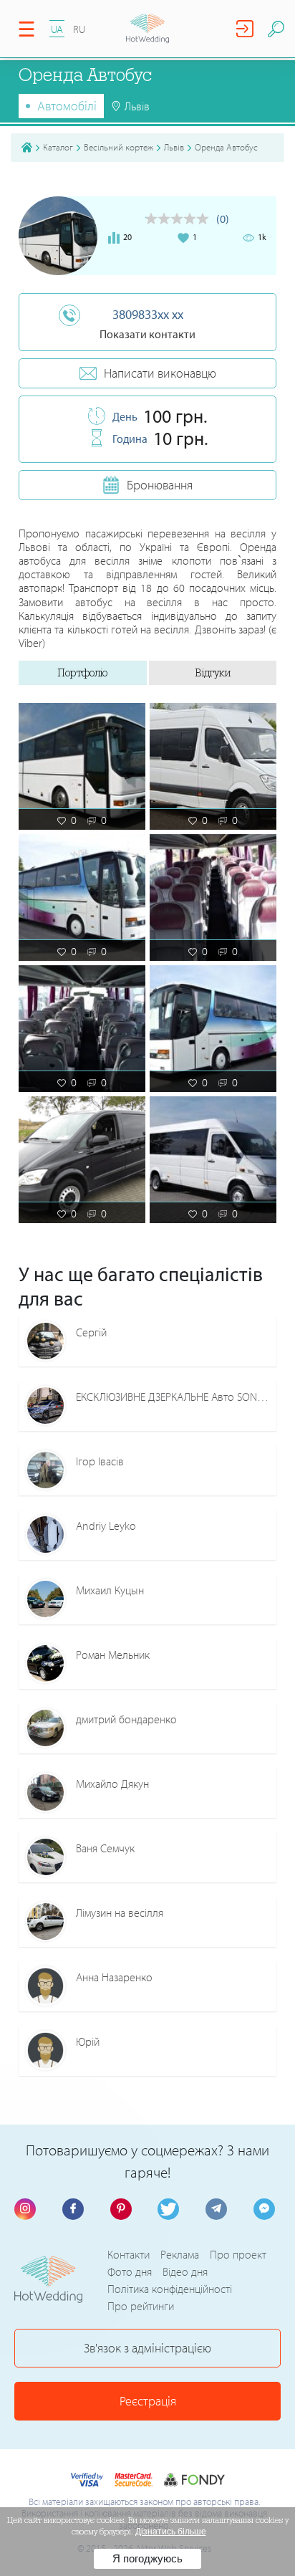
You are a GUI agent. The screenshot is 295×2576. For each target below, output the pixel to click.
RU (79, 29)
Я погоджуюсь (147, 2558)
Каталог (58, 147)
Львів (174, 147)
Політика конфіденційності (170, 2289)
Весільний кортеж (119, 147)
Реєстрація (148, 2401)
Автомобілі (67, 106)
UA (57, 29)
